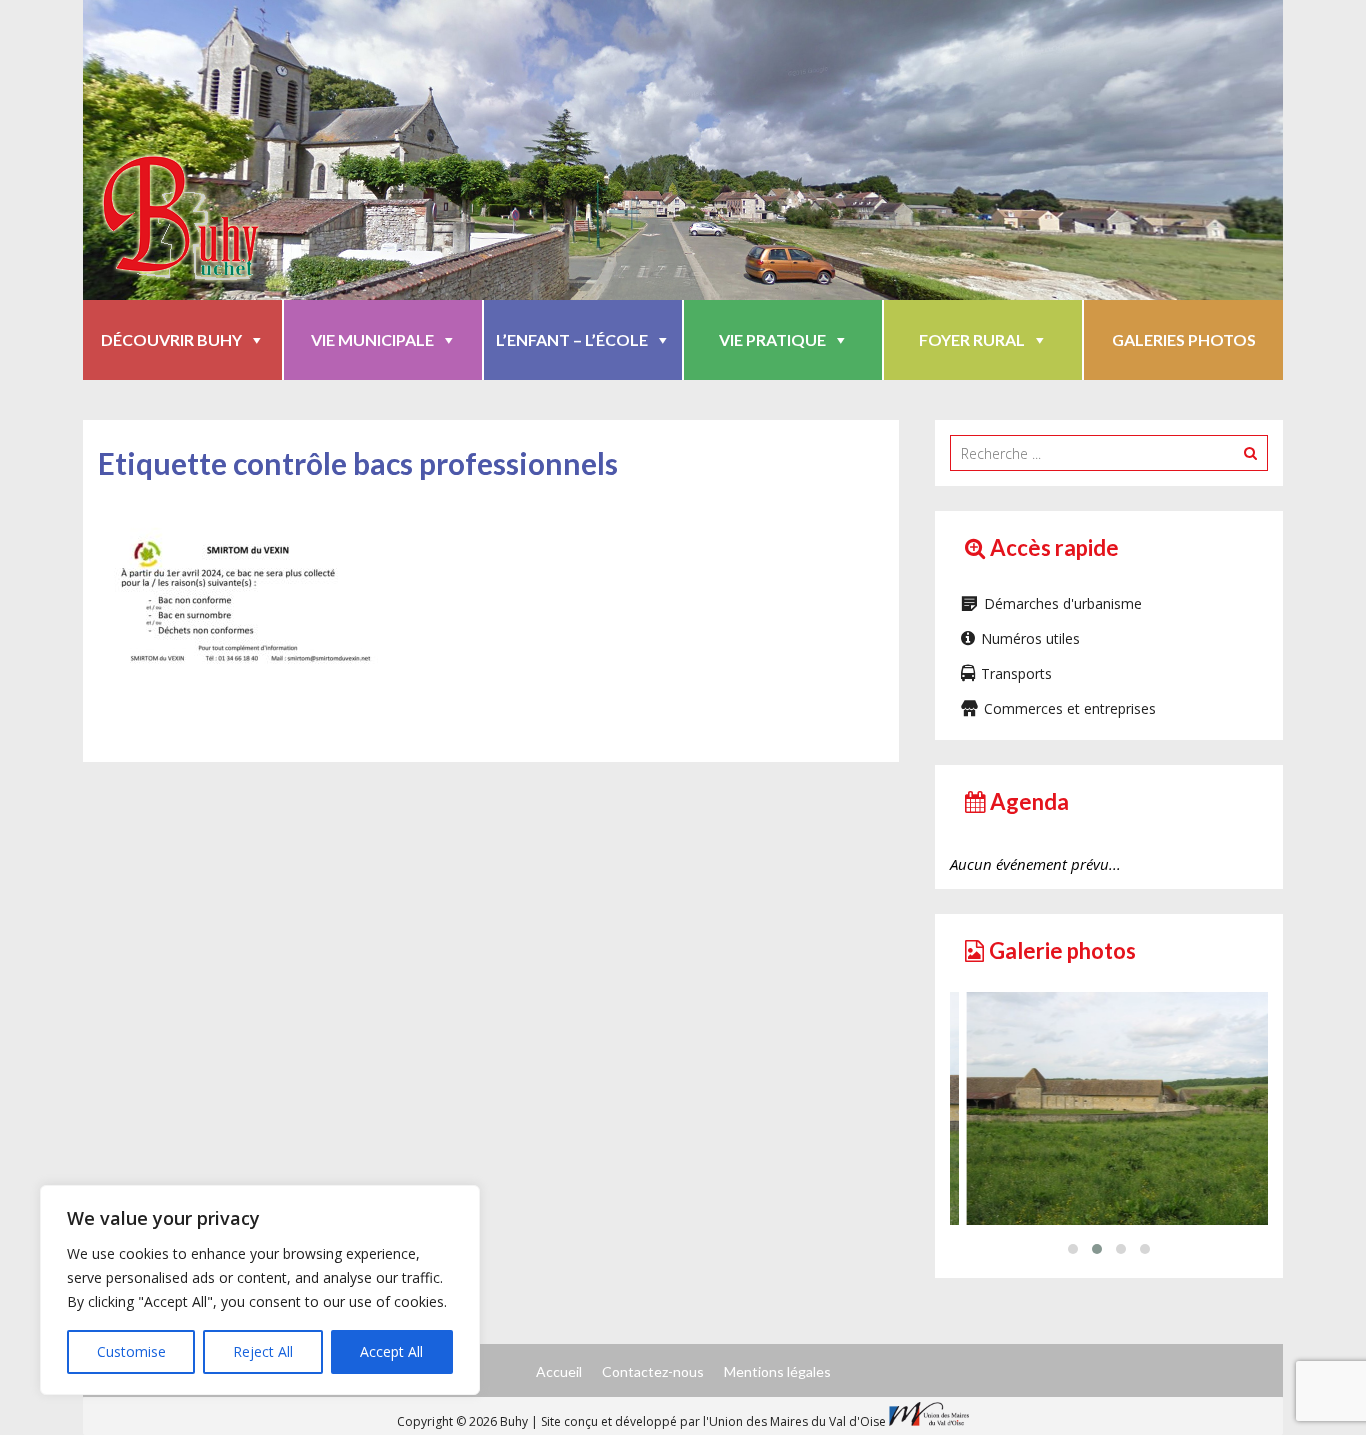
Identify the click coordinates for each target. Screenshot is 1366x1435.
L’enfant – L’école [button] (572, 339)
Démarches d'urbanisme (1063, 603)
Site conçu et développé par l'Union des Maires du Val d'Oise (713, 1421)
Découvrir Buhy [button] (171, 339)
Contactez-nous (653, 1371)
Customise (131, 1351)
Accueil (559, 1371)
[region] (260, 1290)
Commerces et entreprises (1070, 708)
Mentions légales (777, 1371)
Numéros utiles (1030, 638)
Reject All (263, 1351)
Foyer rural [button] (972, 339)
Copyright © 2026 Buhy (464, 1421)
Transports (1016, 673)
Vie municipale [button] (372, 339)
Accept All (391, 1351)
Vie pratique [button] (772, 339)
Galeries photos (1184, 339)
